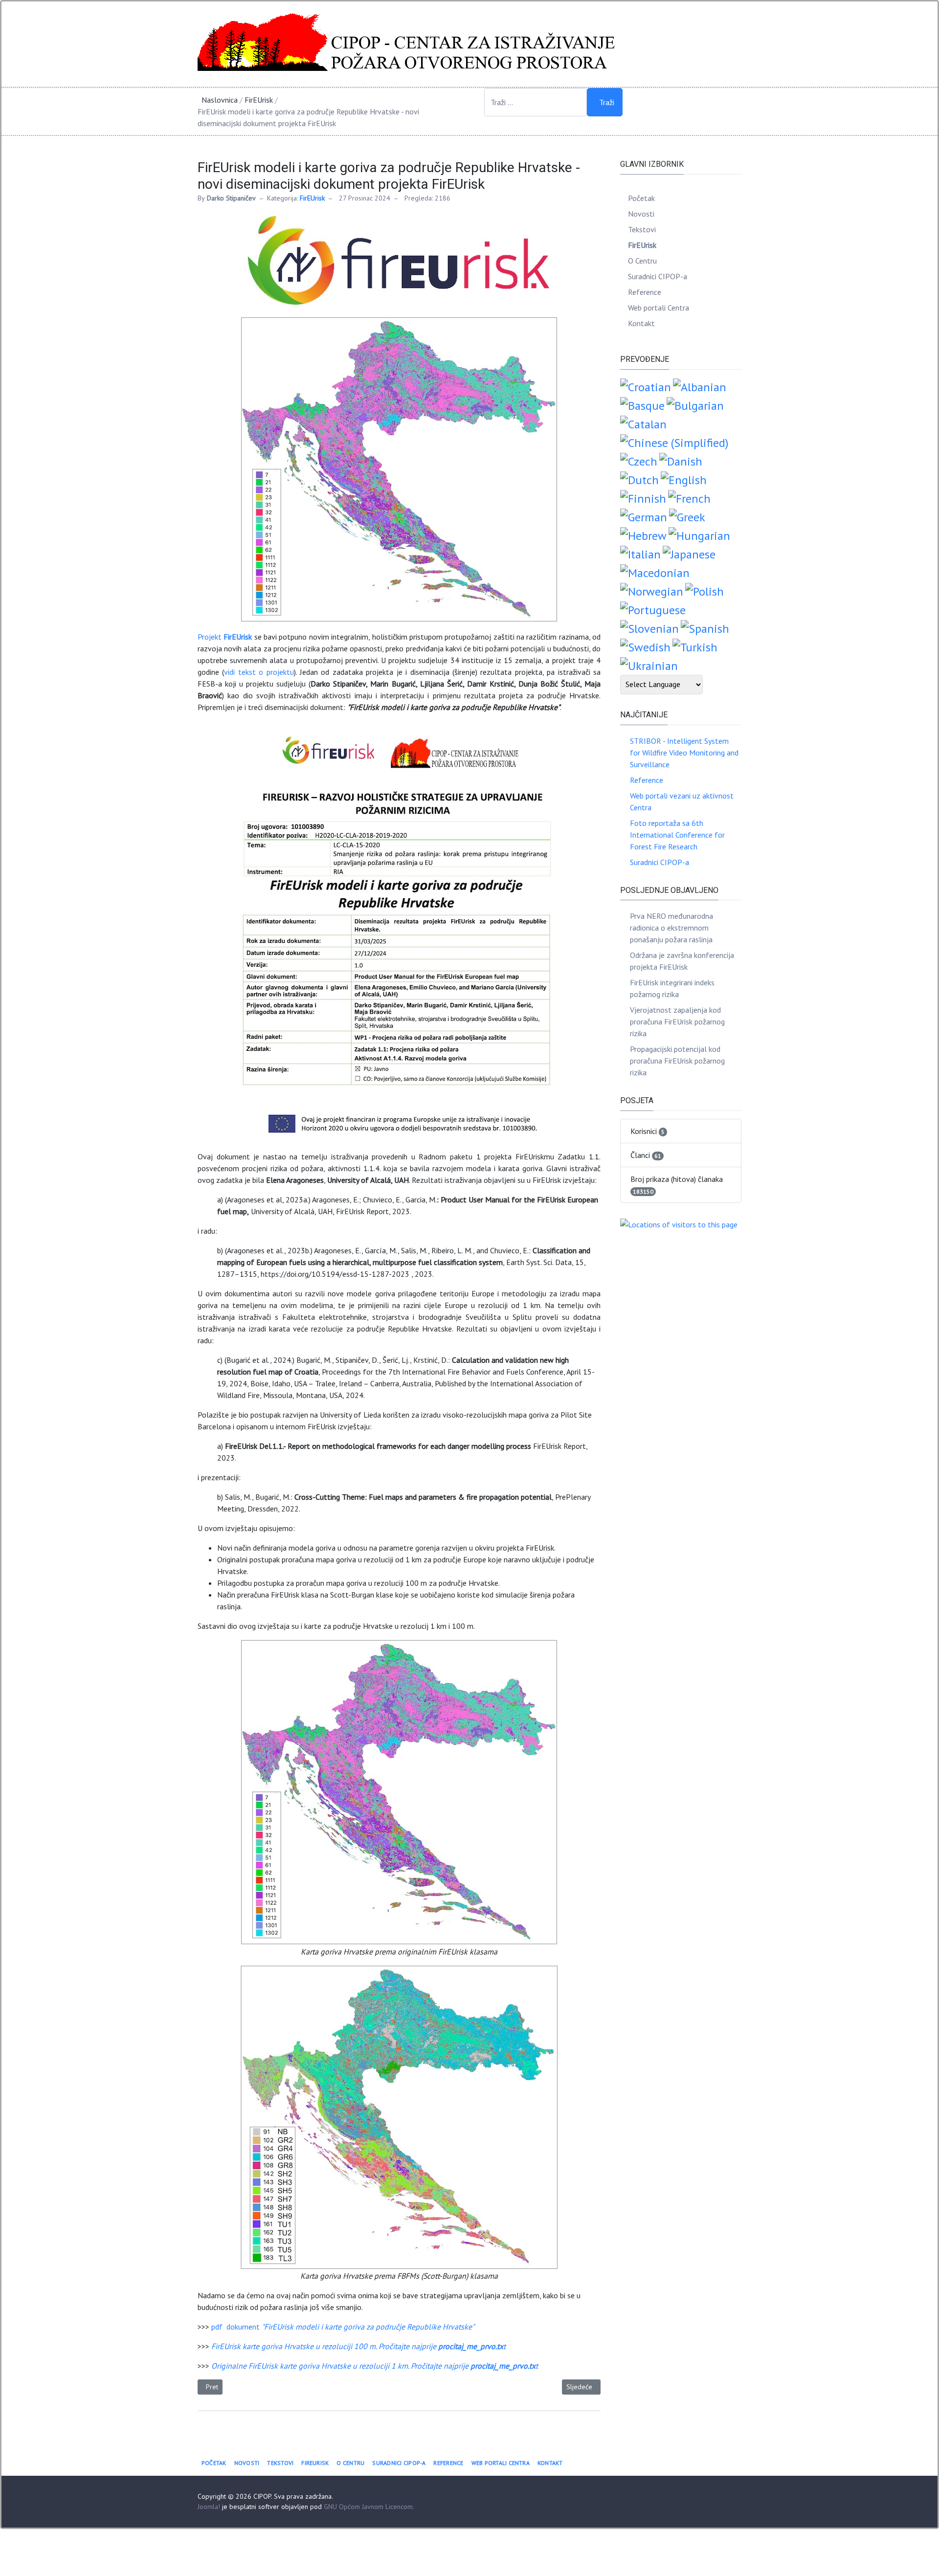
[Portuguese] (653, 609)
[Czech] (639, 460)
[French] (689, 498)
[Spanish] (705, 628)
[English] (684, 479)
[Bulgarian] (695, 405)
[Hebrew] (643, 535)
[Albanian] (700, 386)
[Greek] (687, 516)
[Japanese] (689, 553)
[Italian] (640, 553)
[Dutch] (639, 479)
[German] (644, 516)
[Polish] (704, 590)
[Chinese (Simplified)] (674, 442)
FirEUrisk (312, 198)
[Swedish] (645, 646)
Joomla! (209, 2507)
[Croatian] (646, 386)
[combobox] (536, 102)
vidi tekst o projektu (259, 672)
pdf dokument (343, 2327)
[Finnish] (643, 498)
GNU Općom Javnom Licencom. (369, 2507)
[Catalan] (643, 423)
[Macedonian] (655, 572)
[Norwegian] (652, 590)
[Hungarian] (699, 535)
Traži (607, 102)
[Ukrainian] (649, 665)
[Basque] (642, 405)
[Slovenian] (649, 628)
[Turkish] (695, 646)
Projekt (225, 637)
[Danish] (681, 460)
